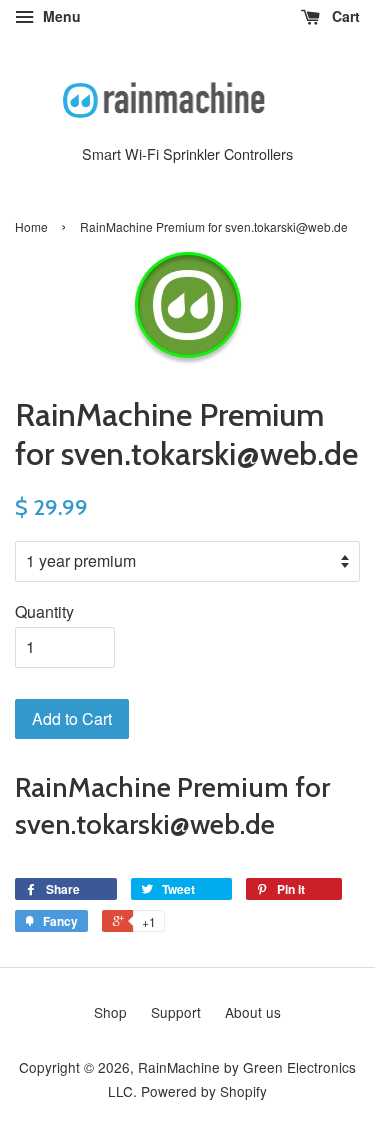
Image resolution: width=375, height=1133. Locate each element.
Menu (60, 16)
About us (253, 1012)
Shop (110, 1012)
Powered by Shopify (204, 1091)
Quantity (44, 611)
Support (176, 1012)
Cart (344, 16)
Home (31, 226)
